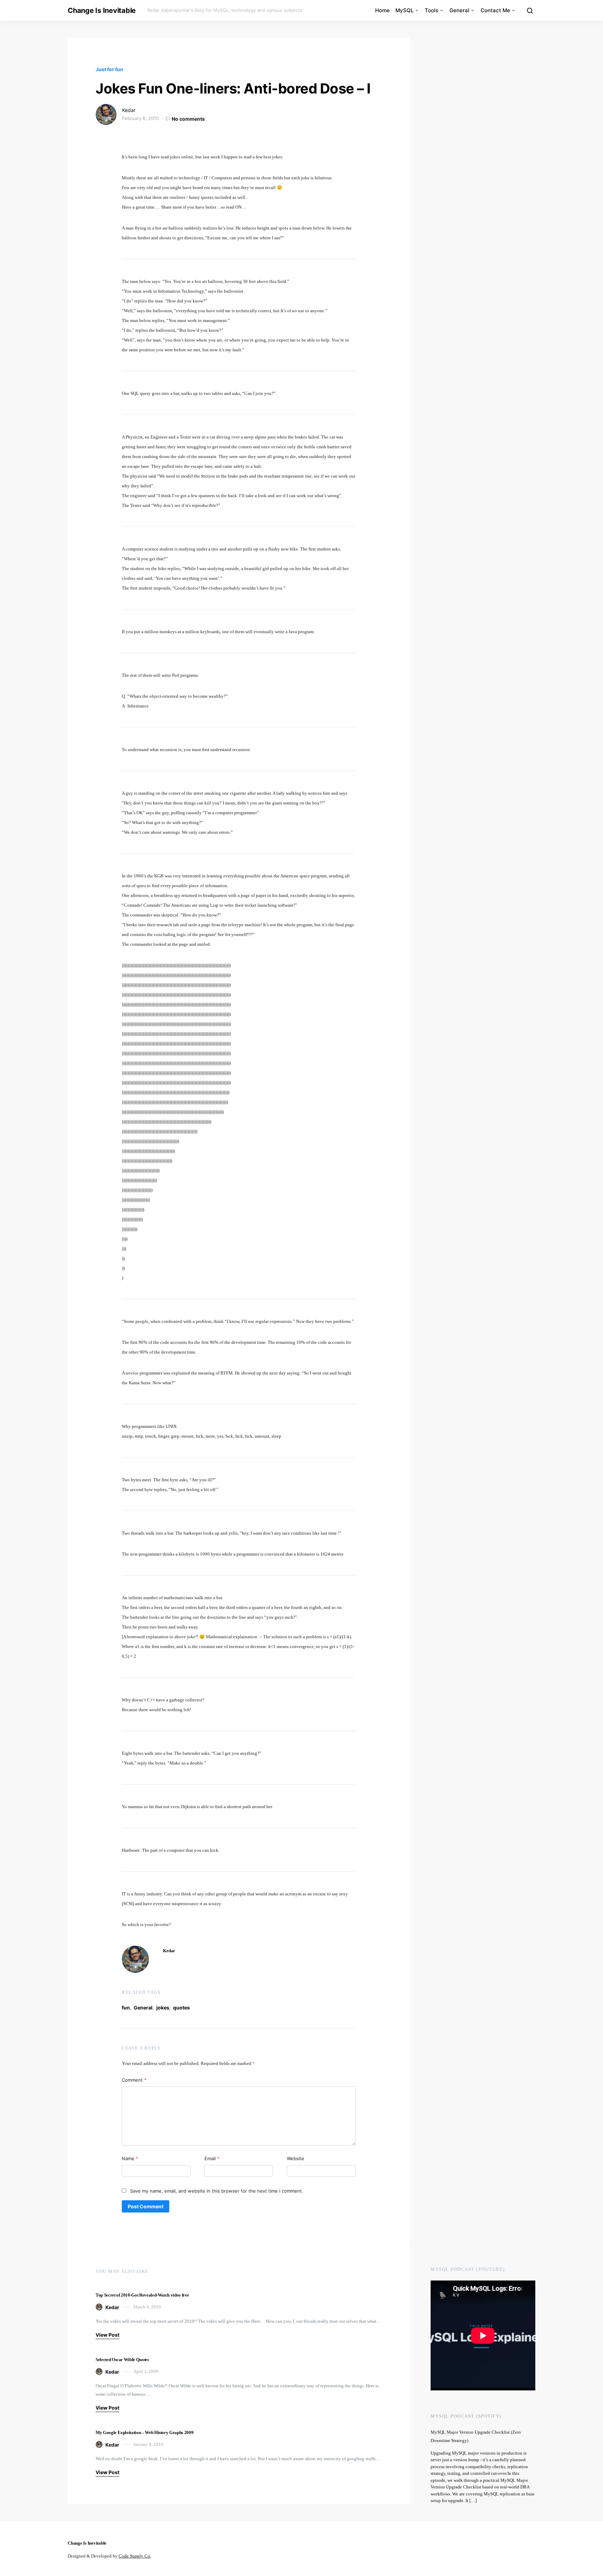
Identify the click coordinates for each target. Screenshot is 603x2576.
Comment (134, 2080)
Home (382, 10)
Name (130, 2158)
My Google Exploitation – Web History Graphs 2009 (144, 2432)
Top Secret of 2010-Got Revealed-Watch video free (142, 2295)
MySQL (404, 10)
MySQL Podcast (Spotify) (466, 2416)
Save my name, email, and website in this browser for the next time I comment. (217, 2191)
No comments (188, 119)
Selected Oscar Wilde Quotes (122, 2360)
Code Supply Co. (135, 2556)
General (459, 10)
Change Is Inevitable (102, 10)
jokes (163, 2008)
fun (126, 2008)
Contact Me (495, 10)
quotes (181, 2008)
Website (296, 2158)
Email (212, 2158)
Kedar (129, 110)
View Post (107, 2335)
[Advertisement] (474, 2200)
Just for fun (109, 69)
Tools (431, 10)
